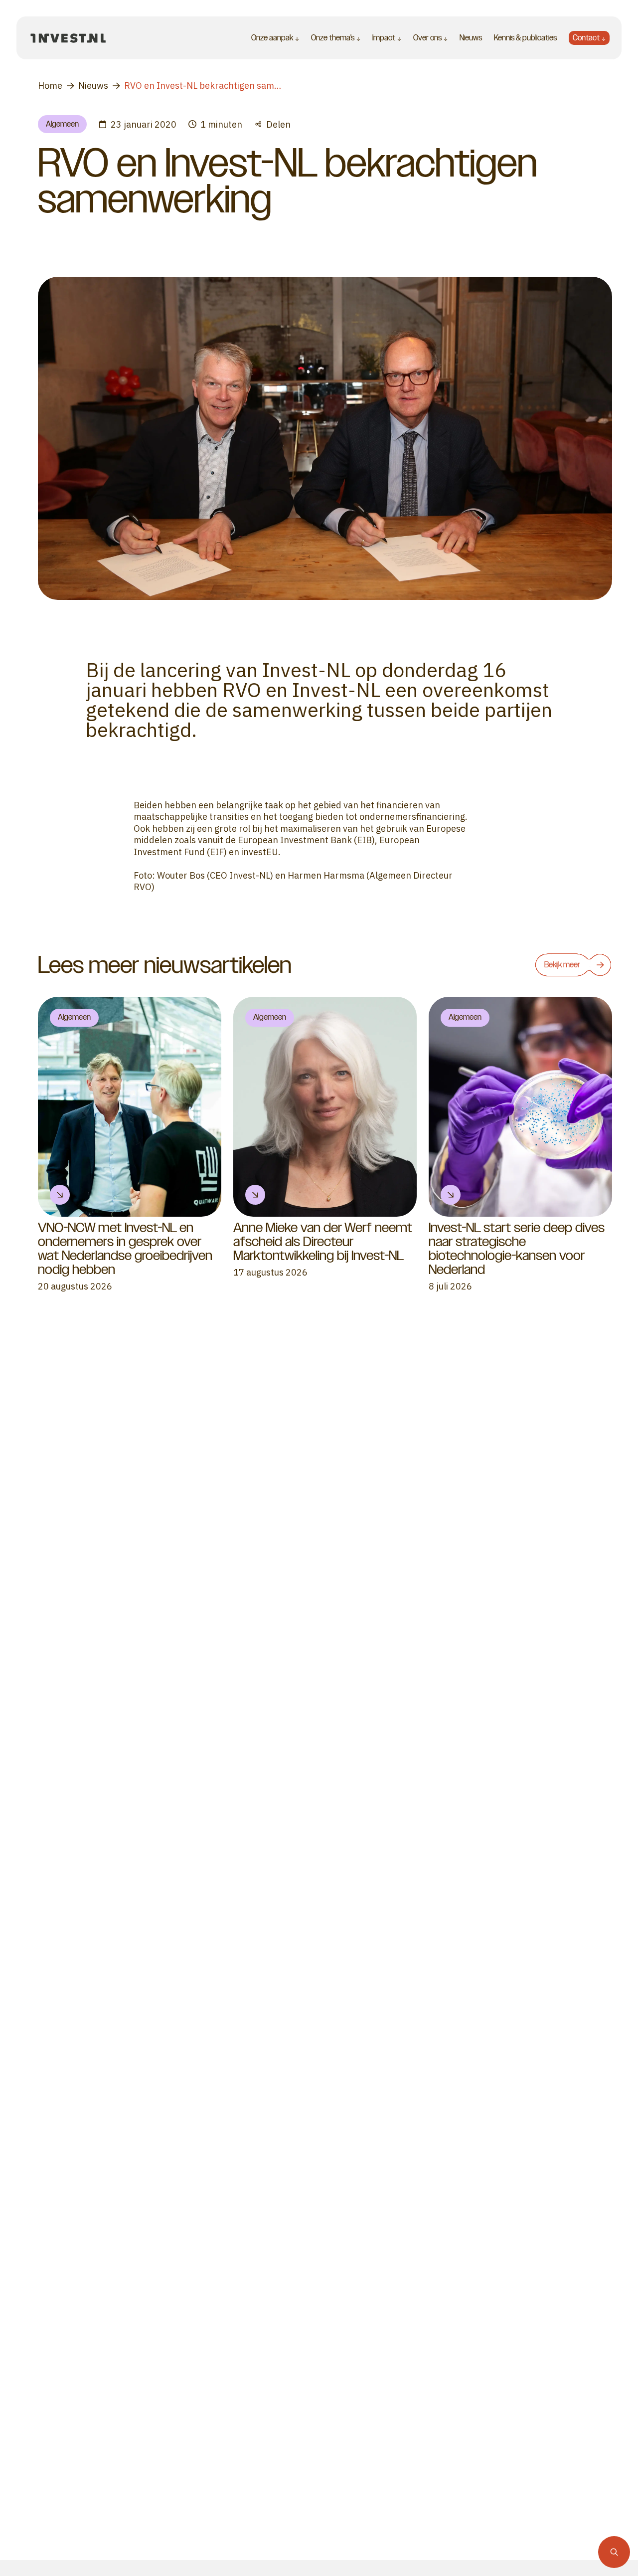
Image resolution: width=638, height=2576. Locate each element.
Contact (586, 38)
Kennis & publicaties (525, 38)
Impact (384, 38)
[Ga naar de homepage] (68, 38)
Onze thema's (333, 38)
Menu (125, 38)
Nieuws (471, 38)
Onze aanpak (272, 38)
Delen (278, 124)
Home (50, 86)
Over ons (427, 38)
